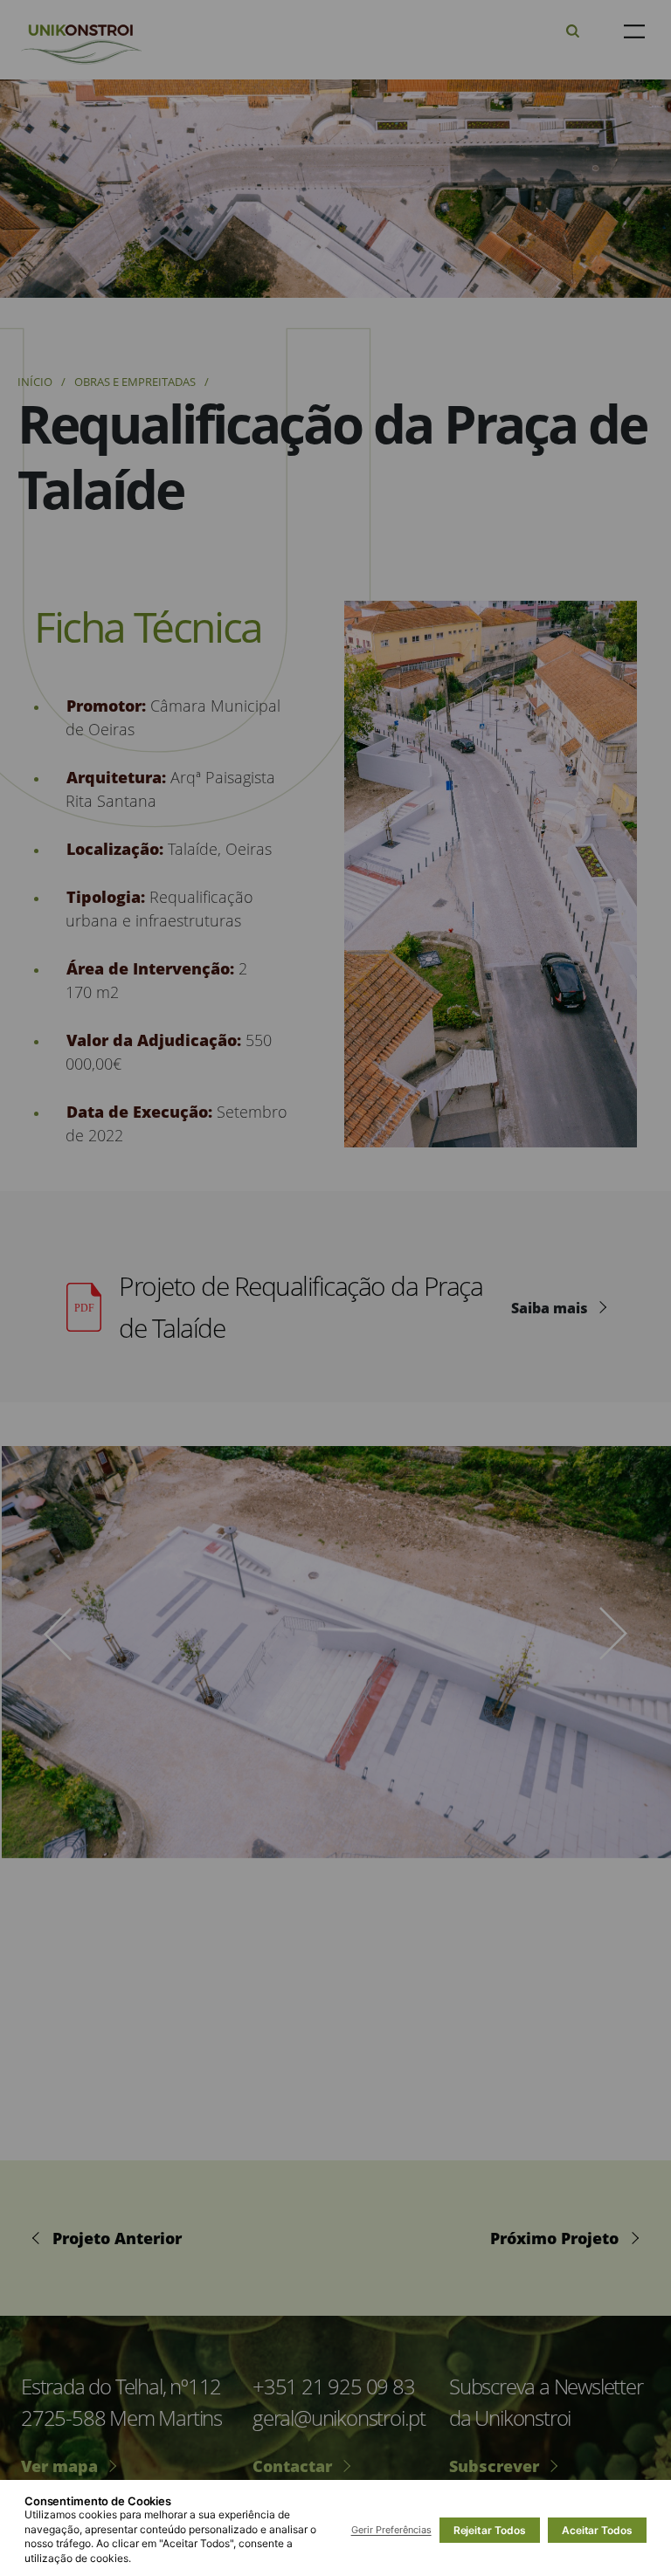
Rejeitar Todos (490, 2530)
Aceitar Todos (597, 2530)
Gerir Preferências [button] (391, 2530)
